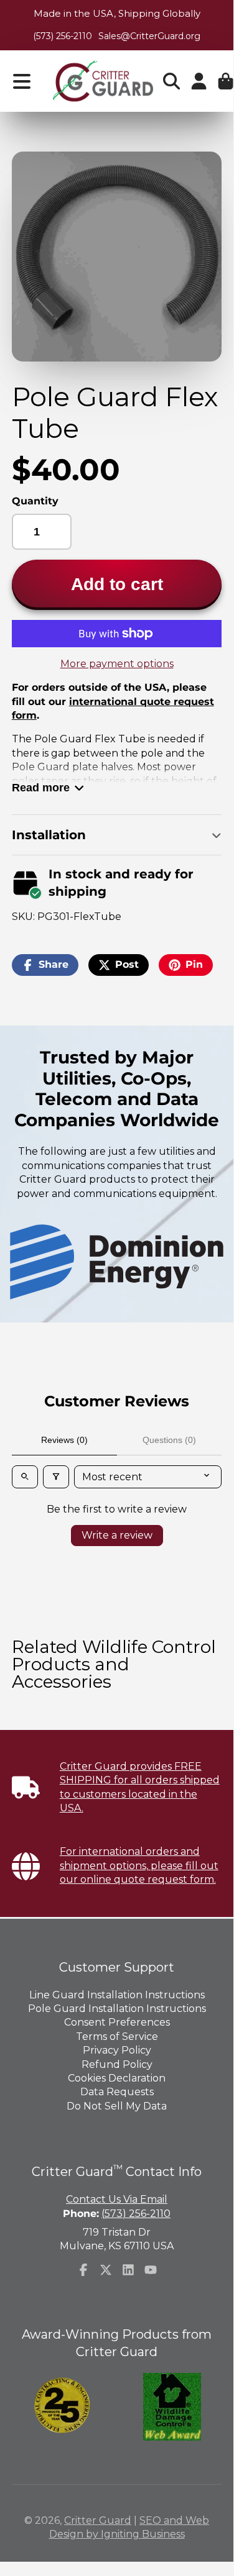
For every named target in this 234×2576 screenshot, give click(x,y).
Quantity (35, 501)
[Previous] (47, 1262)
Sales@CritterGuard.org (149, 36)
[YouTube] (151, 2270)
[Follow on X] (106, 2270)
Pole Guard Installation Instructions (117, 2009)
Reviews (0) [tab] (64, 1440)
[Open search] (25, 1477)
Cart (226, 81)
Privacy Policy (117, 2050)
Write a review (117, 1535)
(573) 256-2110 (63, 36)
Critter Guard (98, 2520)
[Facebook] (83, 2270)
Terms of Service (117, 2037)
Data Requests (117, 2092)
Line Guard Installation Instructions (117, 1995)
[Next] (187, 1262)
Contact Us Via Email (117, 2199)
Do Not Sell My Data (117, 2106)
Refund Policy (117, 2064)
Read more (41, 787)
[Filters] (56, 1477)
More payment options (117, 664)
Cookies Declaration (117, 2078)
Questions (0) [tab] (169, 1440)
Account (199, 81)
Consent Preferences (117, 2022)
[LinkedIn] (128, 2270)
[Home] (103, 81)
